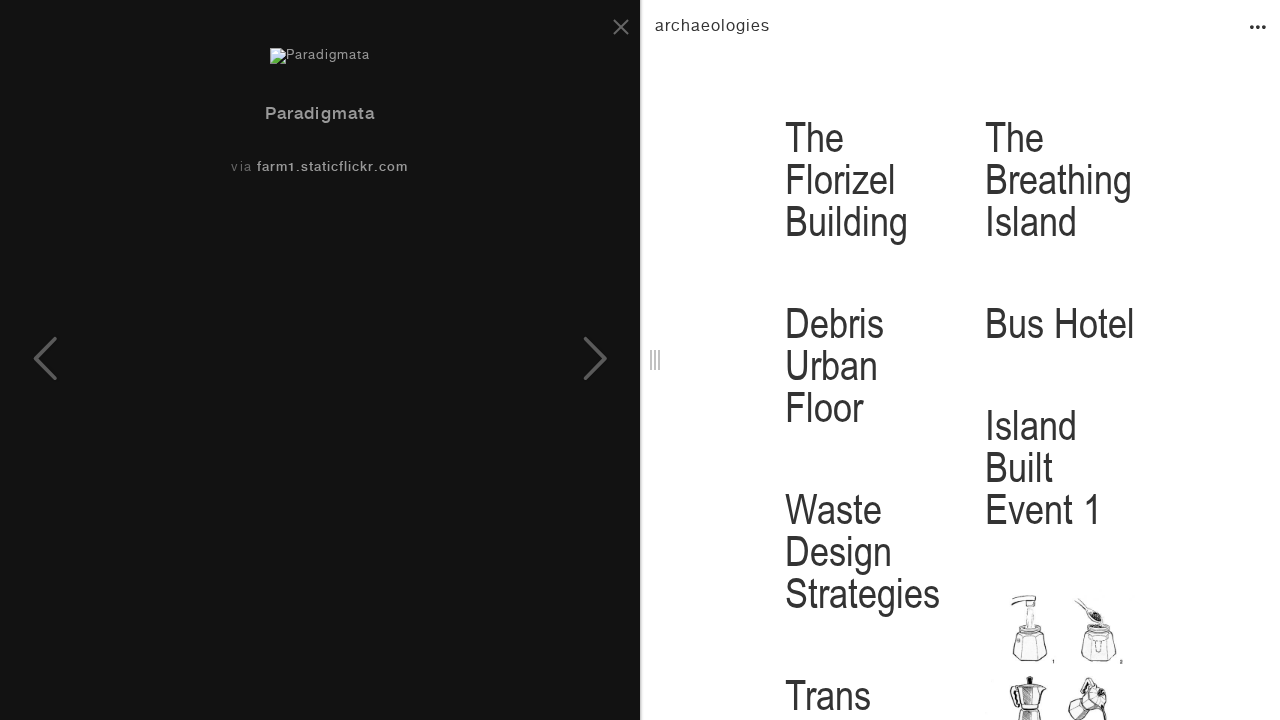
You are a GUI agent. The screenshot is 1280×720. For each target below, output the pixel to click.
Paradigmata (319, 115)
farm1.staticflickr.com (333, 168)
